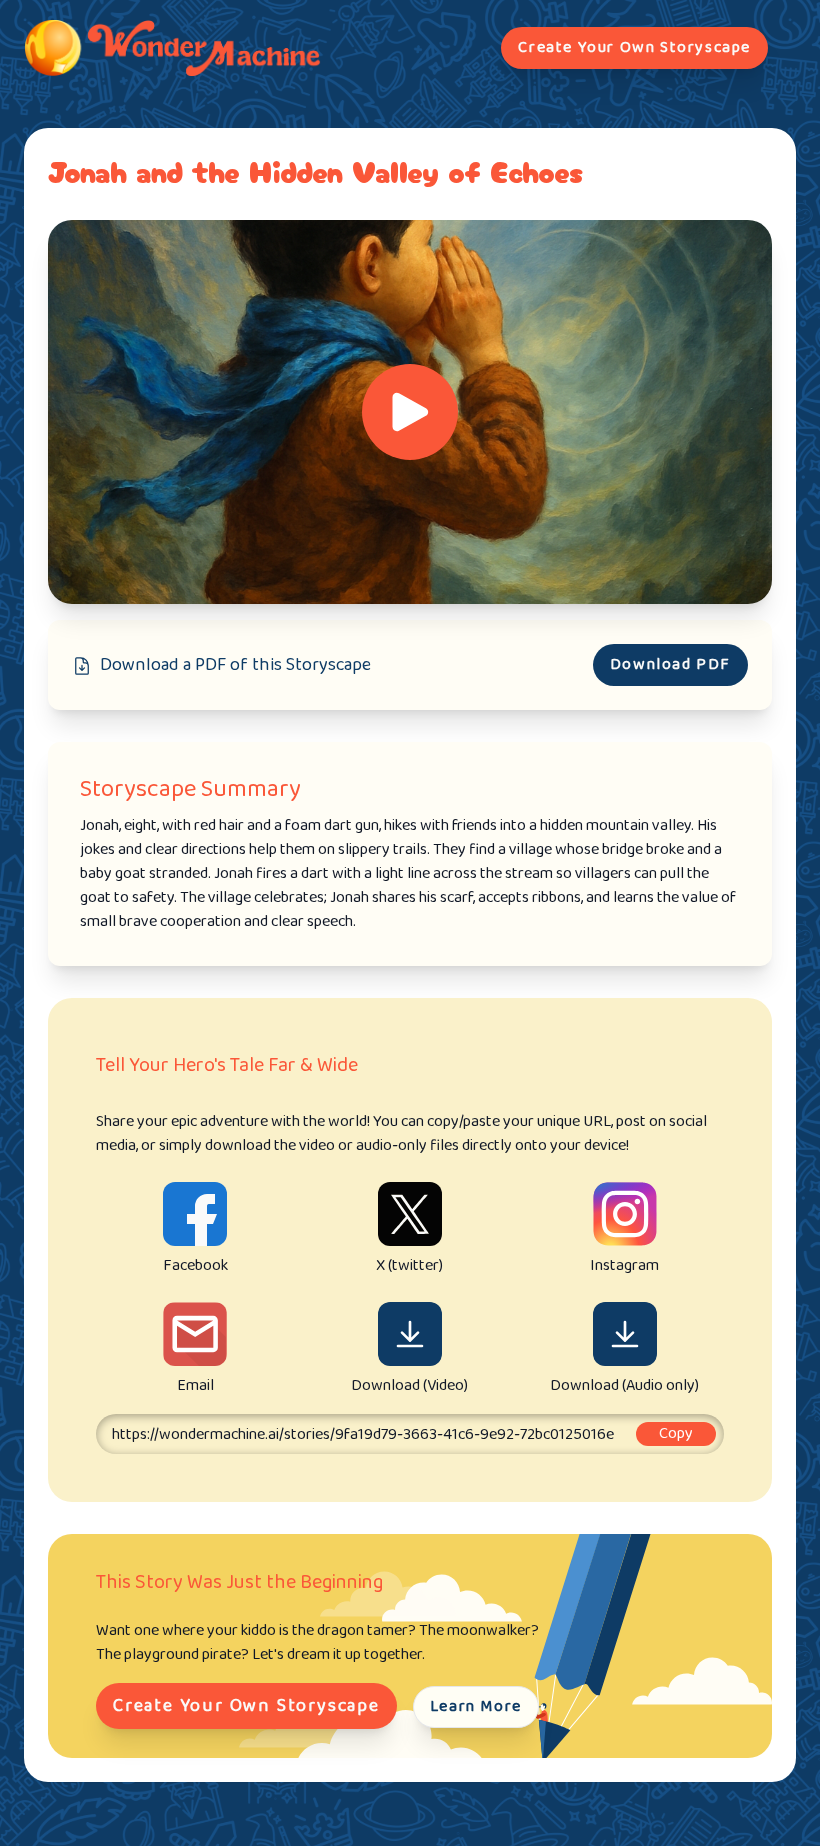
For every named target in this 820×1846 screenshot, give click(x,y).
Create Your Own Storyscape (634, 47)
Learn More (476, 1706)
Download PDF (670, 664)
